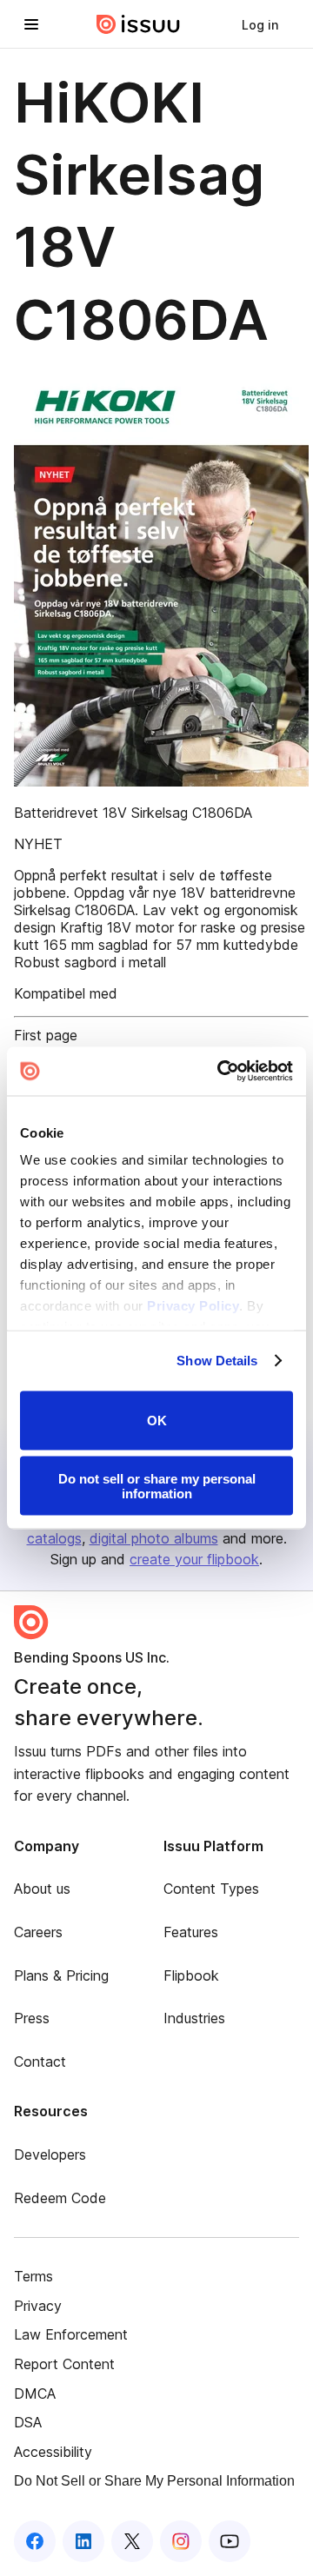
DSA (28, 2422)
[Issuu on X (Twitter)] (132, 2541)
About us (42, 1889)
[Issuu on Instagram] (181, 2541)
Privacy (38, 2306)
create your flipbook (194, 1559)
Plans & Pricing (61, 1975)
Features (191, 1932)
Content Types (211, 1889)
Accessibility (53, 2452)
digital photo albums (154, 1538)
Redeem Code (60, 2198)
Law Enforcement (71, 2334)
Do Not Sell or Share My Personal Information (154, 2481)
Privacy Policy (193, 1306)
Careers (38, 1932)
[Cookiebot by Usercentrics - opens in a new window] (221, 1072)
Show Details (217, 1361)
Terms (33, 2276)
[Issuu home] (138, 24)
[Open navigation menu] (31, 24)
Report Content (64, 2364)
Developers (50, 2154)
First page (46, 1035)
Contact (40, 2061)
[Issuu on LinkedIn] (83, 2541)
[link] (260, 24)
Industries (194, 2018)
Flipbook (191, 1975)
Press (32, 2018)
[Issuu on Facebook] (35, 2541)
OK (157, 1421)
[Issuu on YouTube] (230, 2541)
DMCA (35, 2393)
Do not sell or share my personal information (157, 1486)
